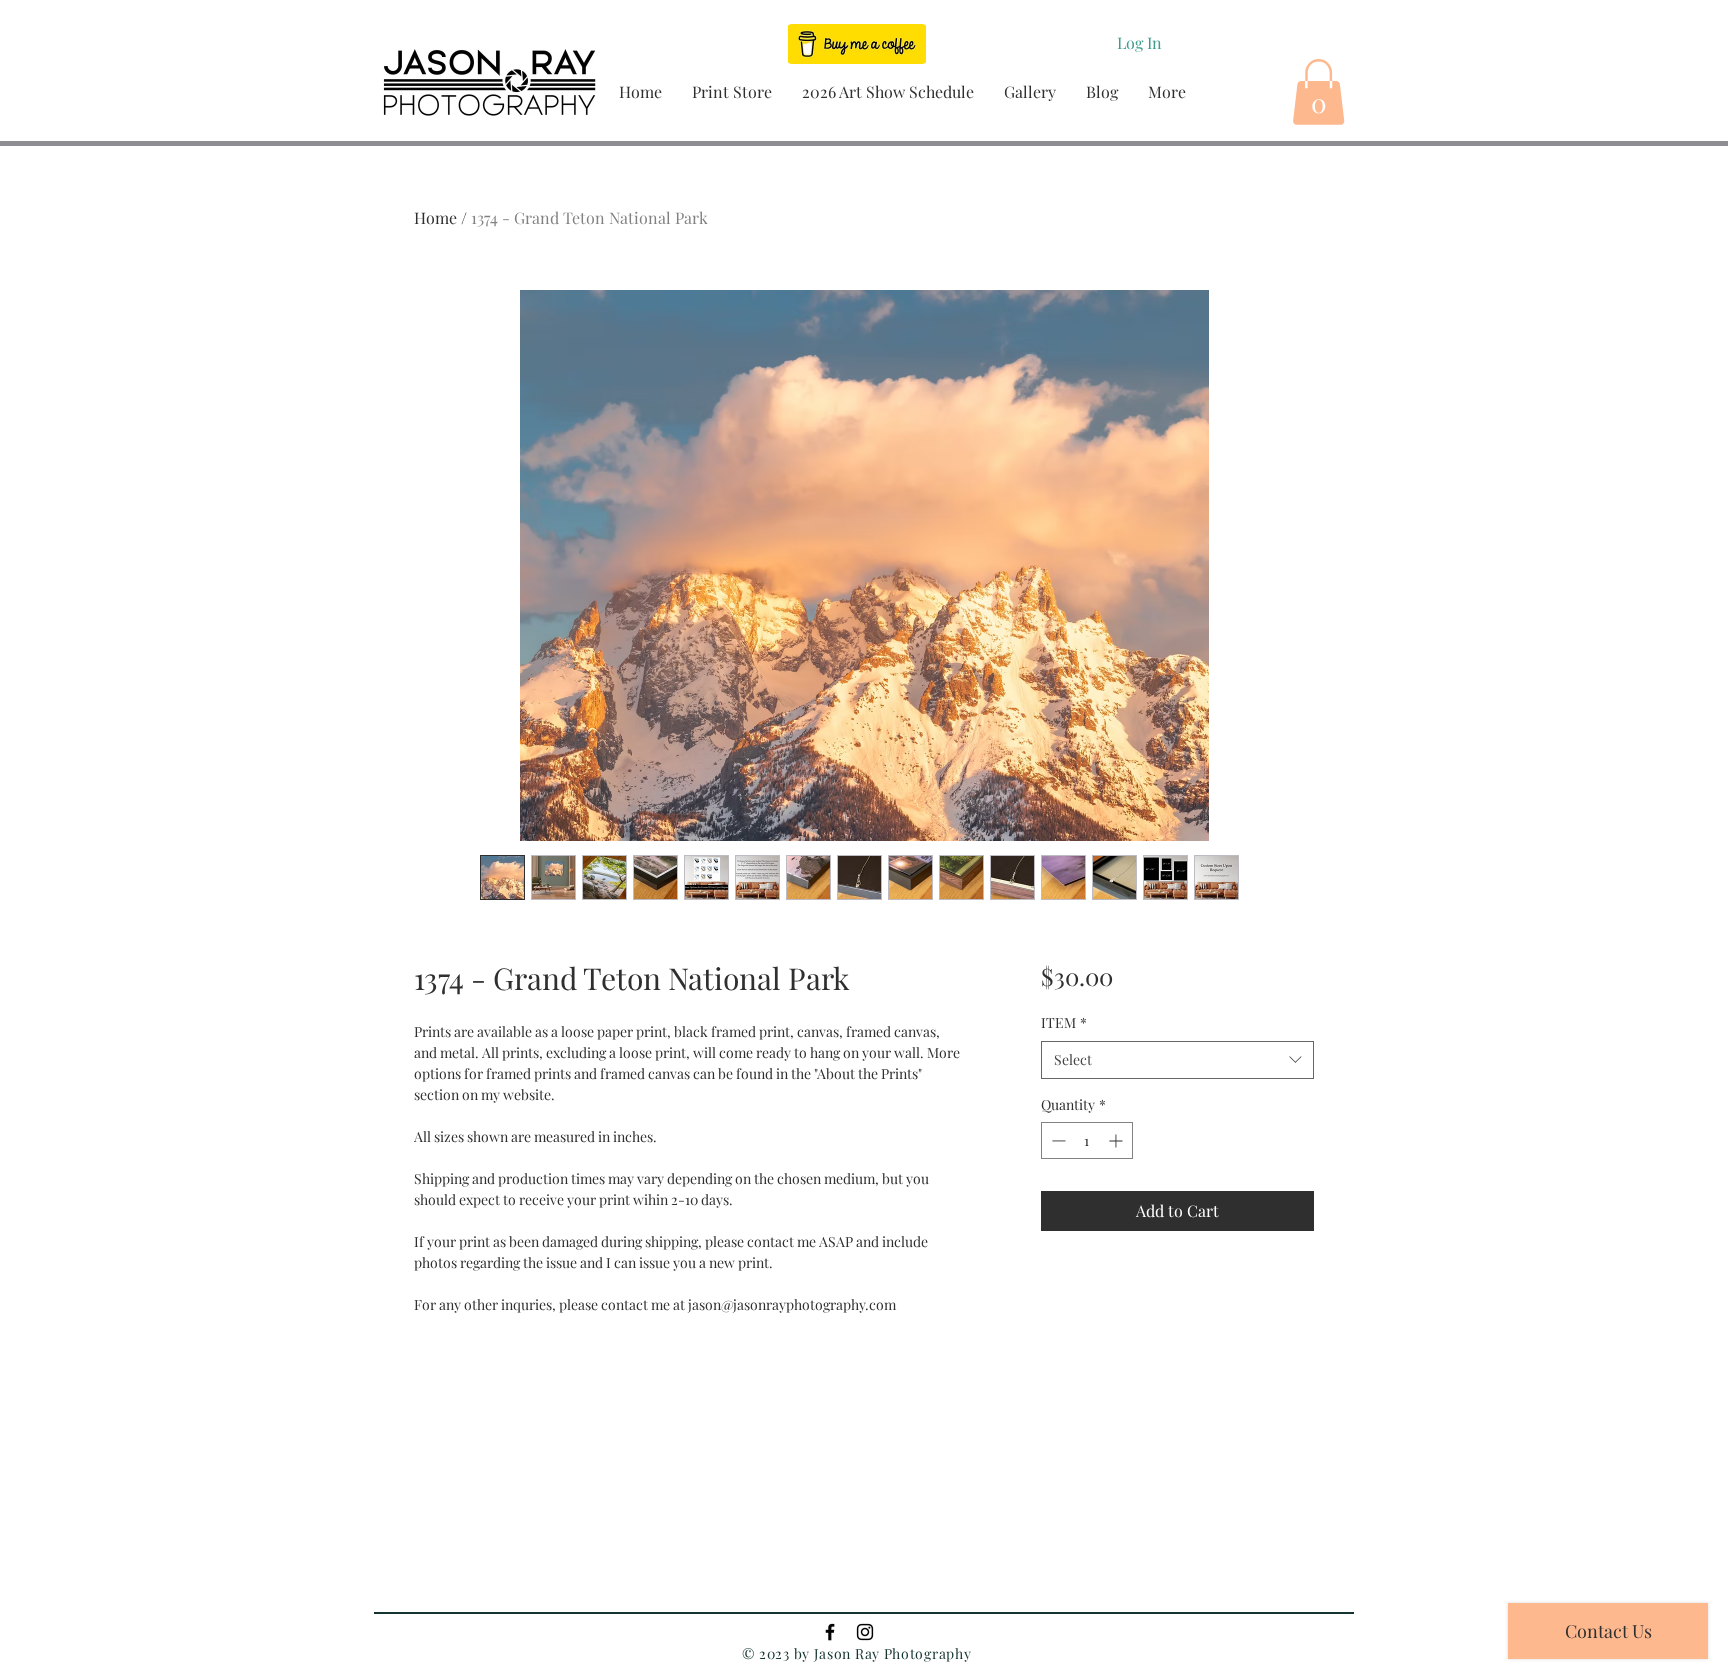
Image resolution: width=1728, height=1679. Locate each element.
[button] (732, 91)
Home (435, 217)
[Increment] (1117, 1140)
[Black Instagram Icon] (865, 1632)
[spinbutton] (1087, 1140)
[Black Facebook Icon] (830, 1632)
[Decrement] (1056, 1140)
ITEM (1064, 1022)
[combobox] (1177, 1060)
